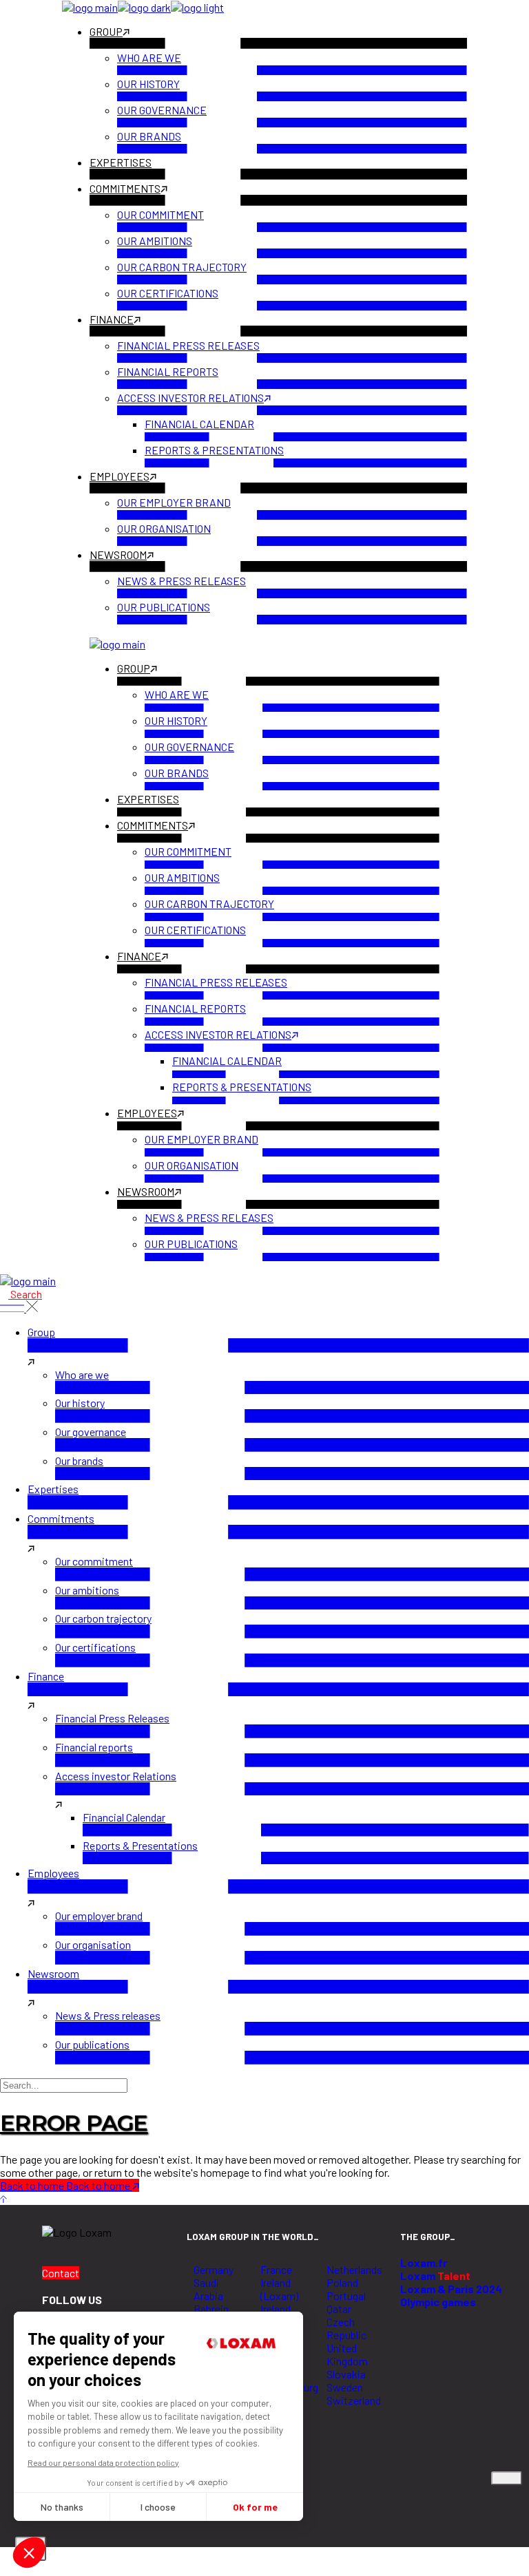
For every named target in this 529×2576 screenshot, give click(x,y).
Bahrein (211, 2309)
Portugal (346, 2295)
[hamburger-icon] (507, 2478)
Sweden (345, 2387)
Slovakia (346, 2374)
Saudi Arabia (208, 2289)
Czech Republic (346, 2328)
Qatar (339, 2309)
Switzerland (354, 2400)
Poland (342, 2282)
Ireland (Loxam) (279, 2289)
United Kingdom (347, 2354)
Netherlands (354, 2269)
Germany (214, 2269)
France (276, 2269)
